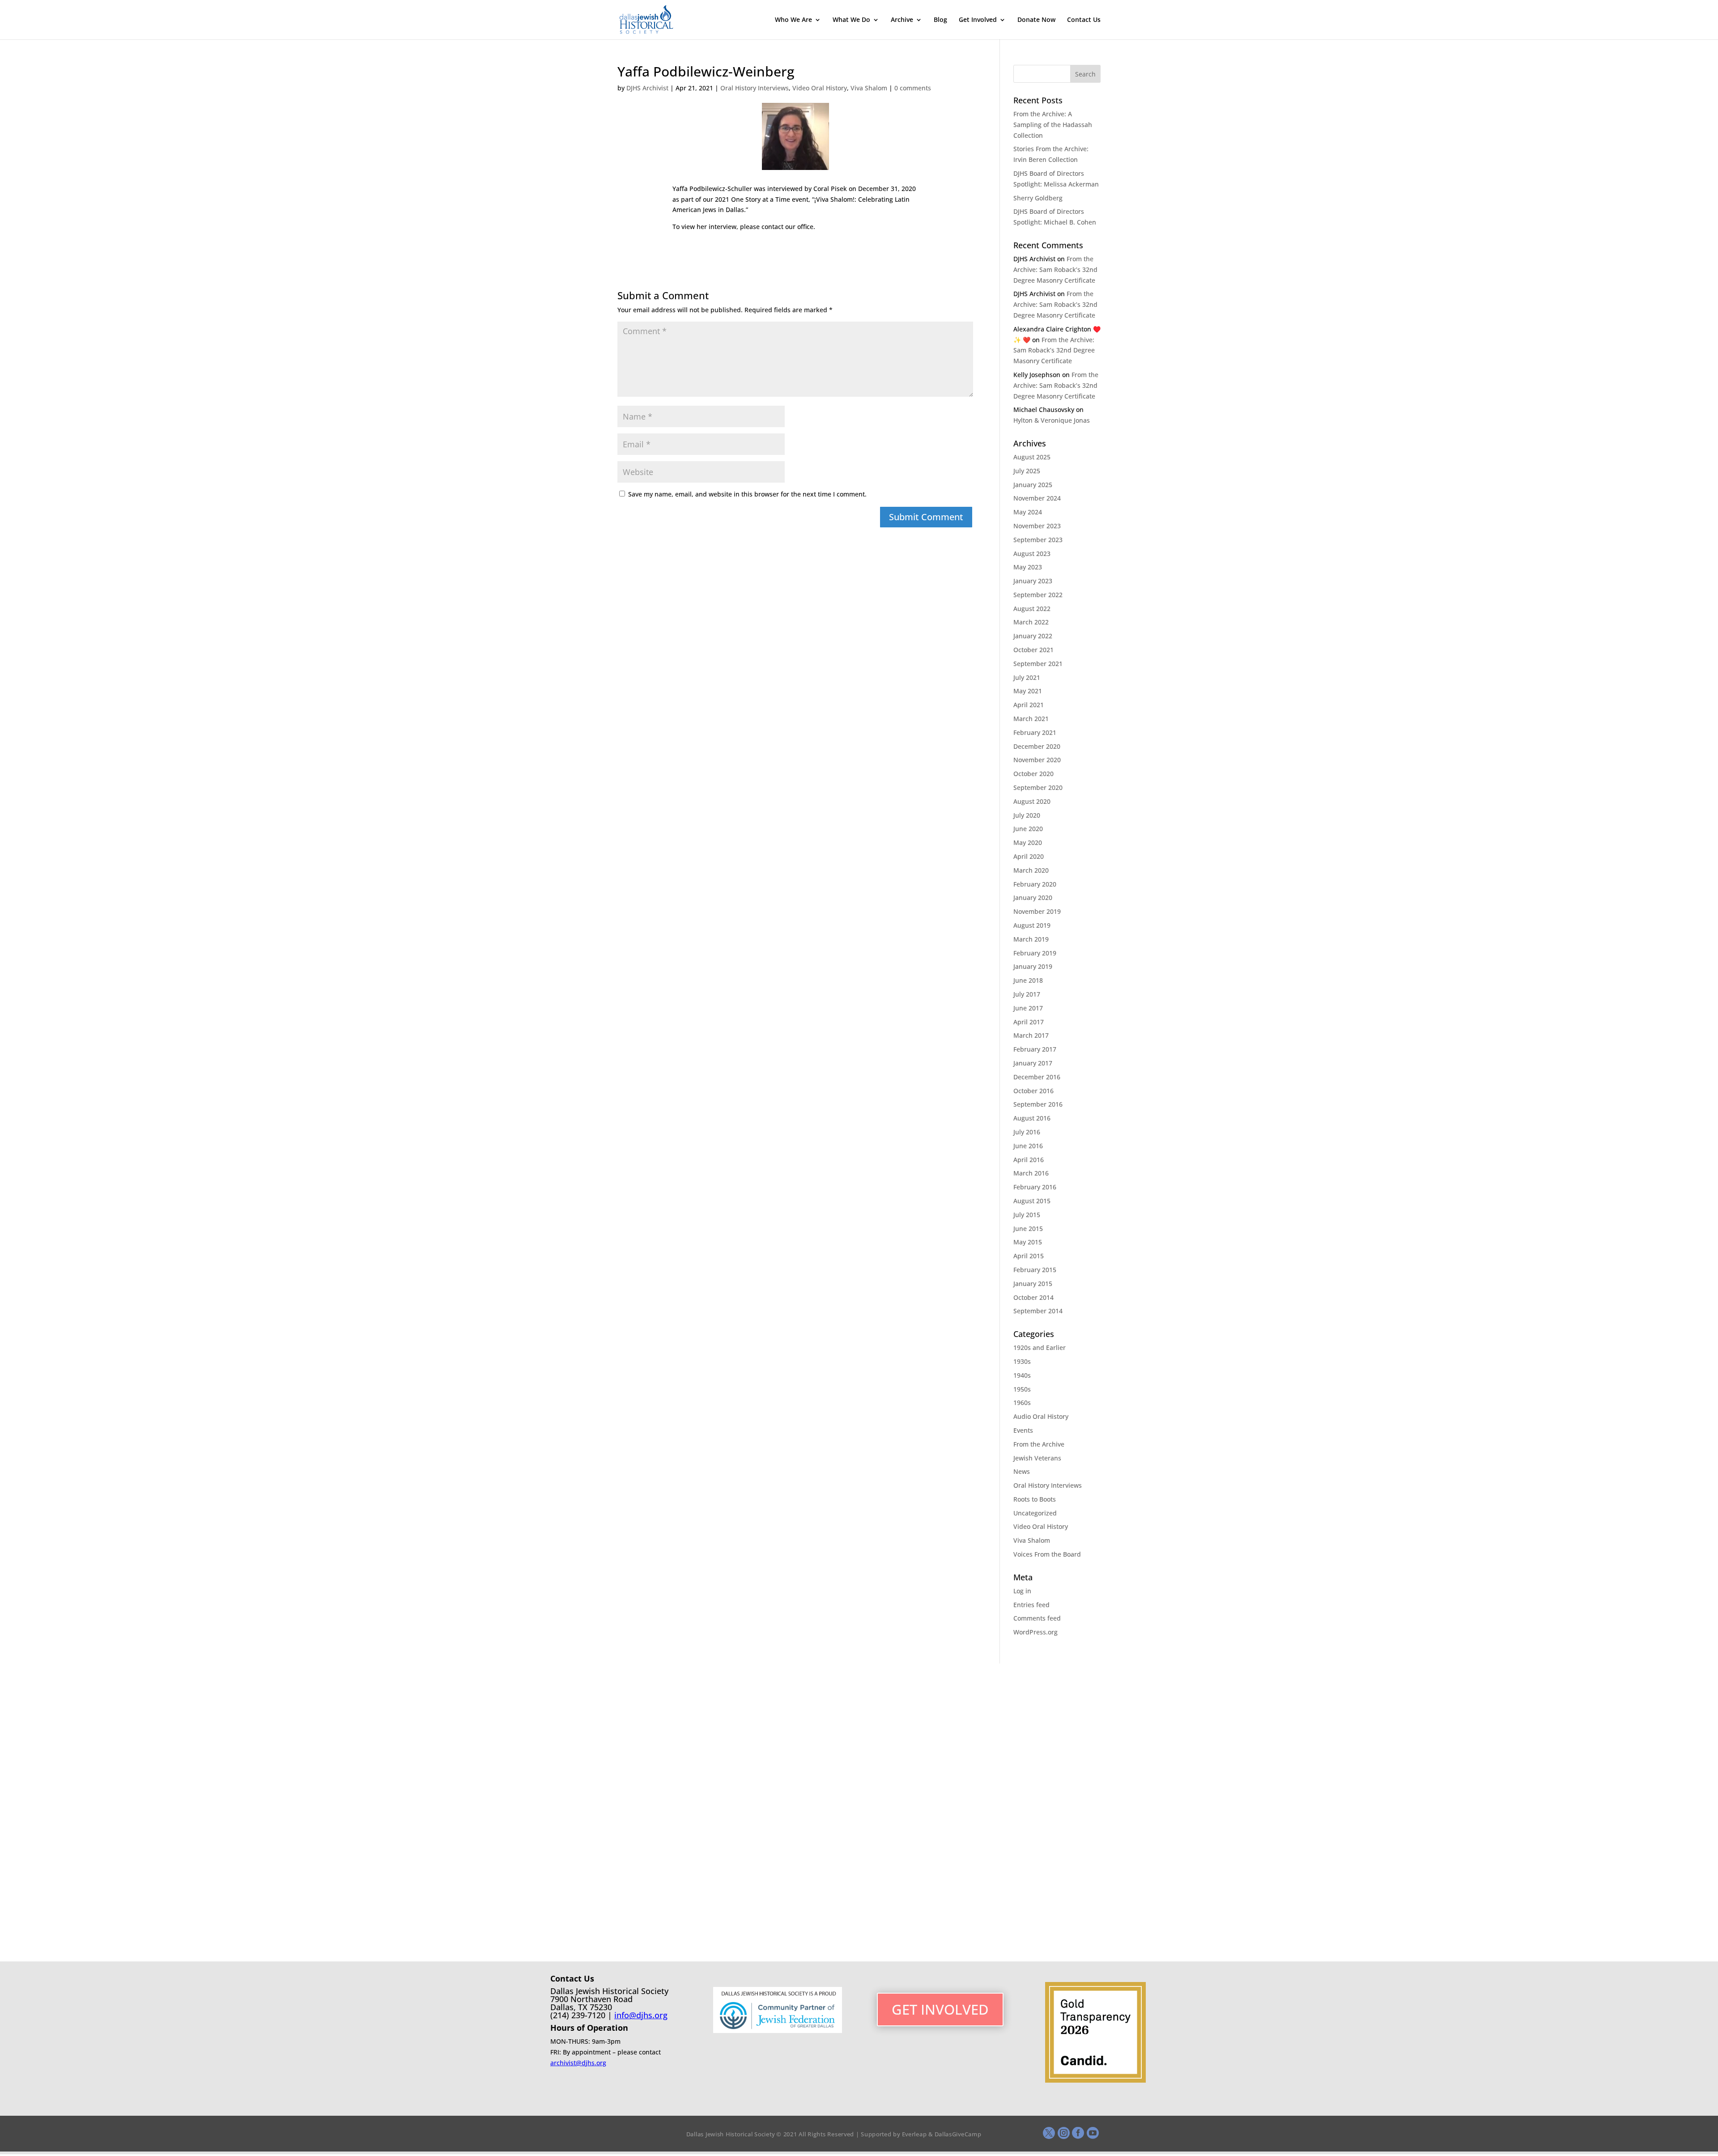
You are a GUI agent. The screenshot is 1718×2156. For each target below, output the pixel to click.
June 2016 (1028, 1146)
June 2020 (1028, 829)
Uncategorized (1035, 1513)
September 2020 (1038, 787)
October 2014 (1033, 1297)
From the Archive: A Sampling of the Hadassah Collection (1053, 125)
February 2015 (1035, 1270)
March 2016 (1031, 1173)
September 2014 (1038, 1311)
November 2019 (1037, 911)
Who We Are (793, 20)
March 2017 (1031, 1035)
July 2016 (1027, 1132)
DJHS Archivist (647, 88)
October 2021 (1033, 650)
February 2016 (1035, 1187)
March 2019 (1031, 939)
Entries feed (1031, 1605)
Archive (902, 20)
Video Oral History (820, 88)
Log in (1022, 1591)
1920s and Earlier (1040, 1347)
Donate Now (1036, 20)
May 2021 (1028, 691)
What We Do (851, 20)
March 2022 (1031, 622)
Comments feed (1037, 1618)
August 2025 (1032, 457)
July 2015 (1027, 1215)
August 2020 (1032, 801)
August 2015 (1032, 1201)
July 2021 (1027, 677)
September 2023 (1038, 540)
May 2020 (1028, 842)
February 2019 (1035, 953)
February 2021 (1035, 732)
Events (1023, 1430)
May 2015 (1028, 1242)
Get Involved (978, 20)
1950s (1022, 1389)
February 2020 (1035, 884)
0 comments (913, 88)
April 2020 (1029, 856)
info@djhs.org (641, 2015)
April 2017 (1029, 1022)
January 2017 (1033, 1063)
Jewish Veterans (1037, 1458)
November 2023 (1037, 526)
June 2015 (1028, 1229)
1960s (1022, 1403)
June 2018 (1028, 980)
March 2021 (1031, 719)
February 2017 (1035, 1049)
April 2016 (1029, 1160)
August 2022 (1032, 609)
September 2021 (1038, 664)
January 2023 (1033, 581)
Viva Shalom (869, 88)
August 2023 (1032, 554)
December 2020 (1037, 746)
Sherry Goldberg (1038, 198)
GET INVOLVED (940, 2009)
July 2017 (1027, 994)
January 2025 (1033, 485)
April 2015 (1029, 1256)
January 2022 (1033, 636)
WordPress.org (1035, 1632)
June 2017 (1028, 1008)
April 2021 (1029, 705)
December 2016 (1037, 1077)
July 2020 (1027, 815)
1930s (1022, 1361)
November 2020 (1037, 760)
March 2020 (1031, 870)
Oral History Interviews (755, 88)
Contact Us (1084, 20)
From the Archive (1039, 1444)
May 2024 (1028, 512)
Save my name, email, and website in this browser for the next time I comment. (747, 494)
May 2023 (1028, 567)
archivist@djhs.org (578, 2063)
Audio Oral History (1041, 1416)
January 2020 (1033, 898)
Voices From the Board (1047, 1554)
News (1022, 1471)
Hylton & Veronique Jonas (1052, 420)
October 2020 (1033, 774)
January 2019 (1033, 966)
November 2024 (1037, 498)
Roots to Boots (1035, 1499)
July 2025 (1027, 471)
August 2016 (1032, 1118)
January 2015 (1033, 1284)
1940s (1022, 1375)
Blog (940, 20)
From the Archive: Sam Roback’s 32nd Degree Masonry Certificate (1055, 269)
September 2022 (1038, 595)
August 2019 (1032, 925)
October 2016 (1033, 1091)
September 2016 (1038, 1104)
